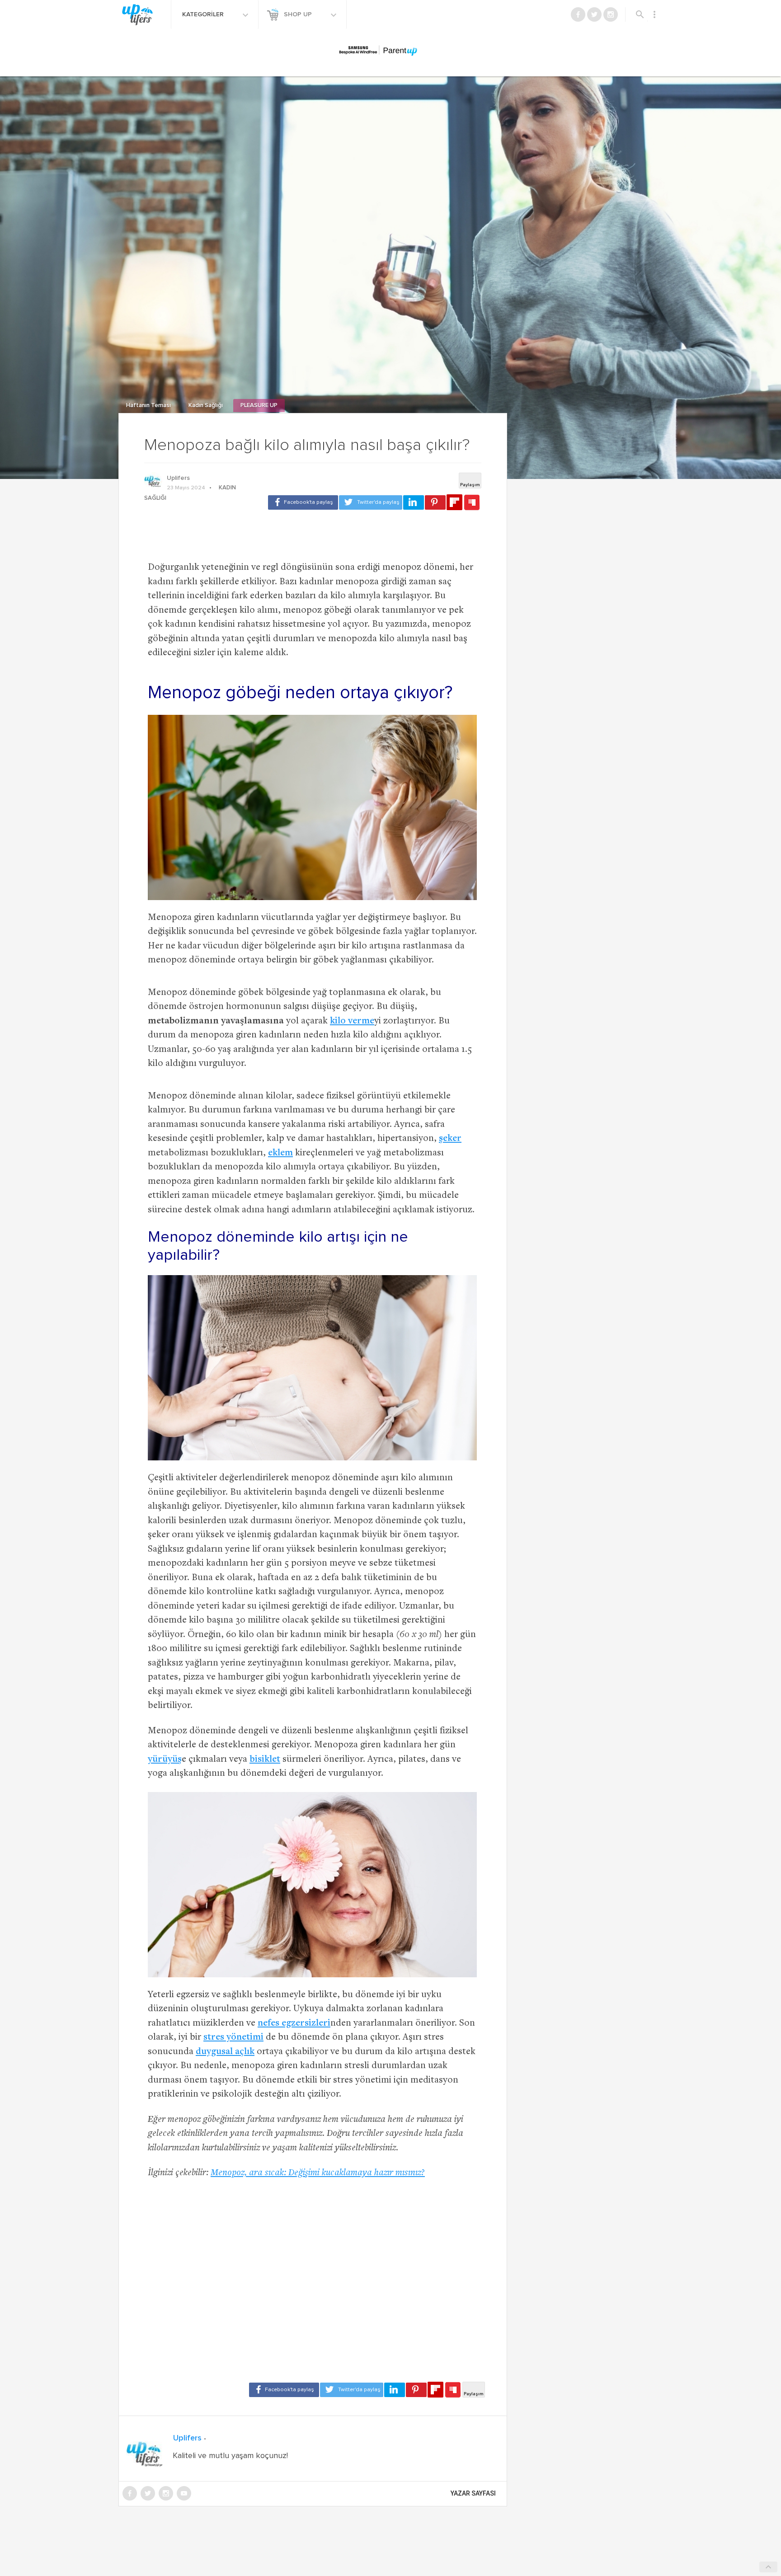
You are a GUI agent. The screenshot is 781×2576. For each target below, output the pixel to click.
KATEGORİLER (204, 14)
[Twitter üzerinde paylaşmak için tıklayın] (371, 502)
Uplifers (178, 478)
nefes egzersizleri (294, 2024)
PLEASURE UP (259, 406)
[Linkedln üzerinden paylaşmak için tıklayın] (414, 502)
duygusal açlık (225, 2052)
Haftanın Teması (149, 406)
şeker (450, 1139)
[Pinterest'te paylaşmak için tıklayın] (435, 502)
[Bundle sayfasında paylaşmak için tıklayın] (472, 503)
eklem (280, 1153)
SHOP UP (299, 14)
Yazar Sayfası (473, 2493)
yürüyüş (165, 1760)
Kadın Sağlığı (206, 406)
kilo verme (352, 1021)
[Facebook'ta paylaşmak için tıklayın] (303, 502)
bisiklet (265, 1760)
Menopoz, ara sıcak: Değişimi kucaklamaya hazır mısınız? (318, 2173)
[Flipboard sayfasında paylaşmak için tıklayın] (454, 502)
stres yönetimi (233, 2038)
